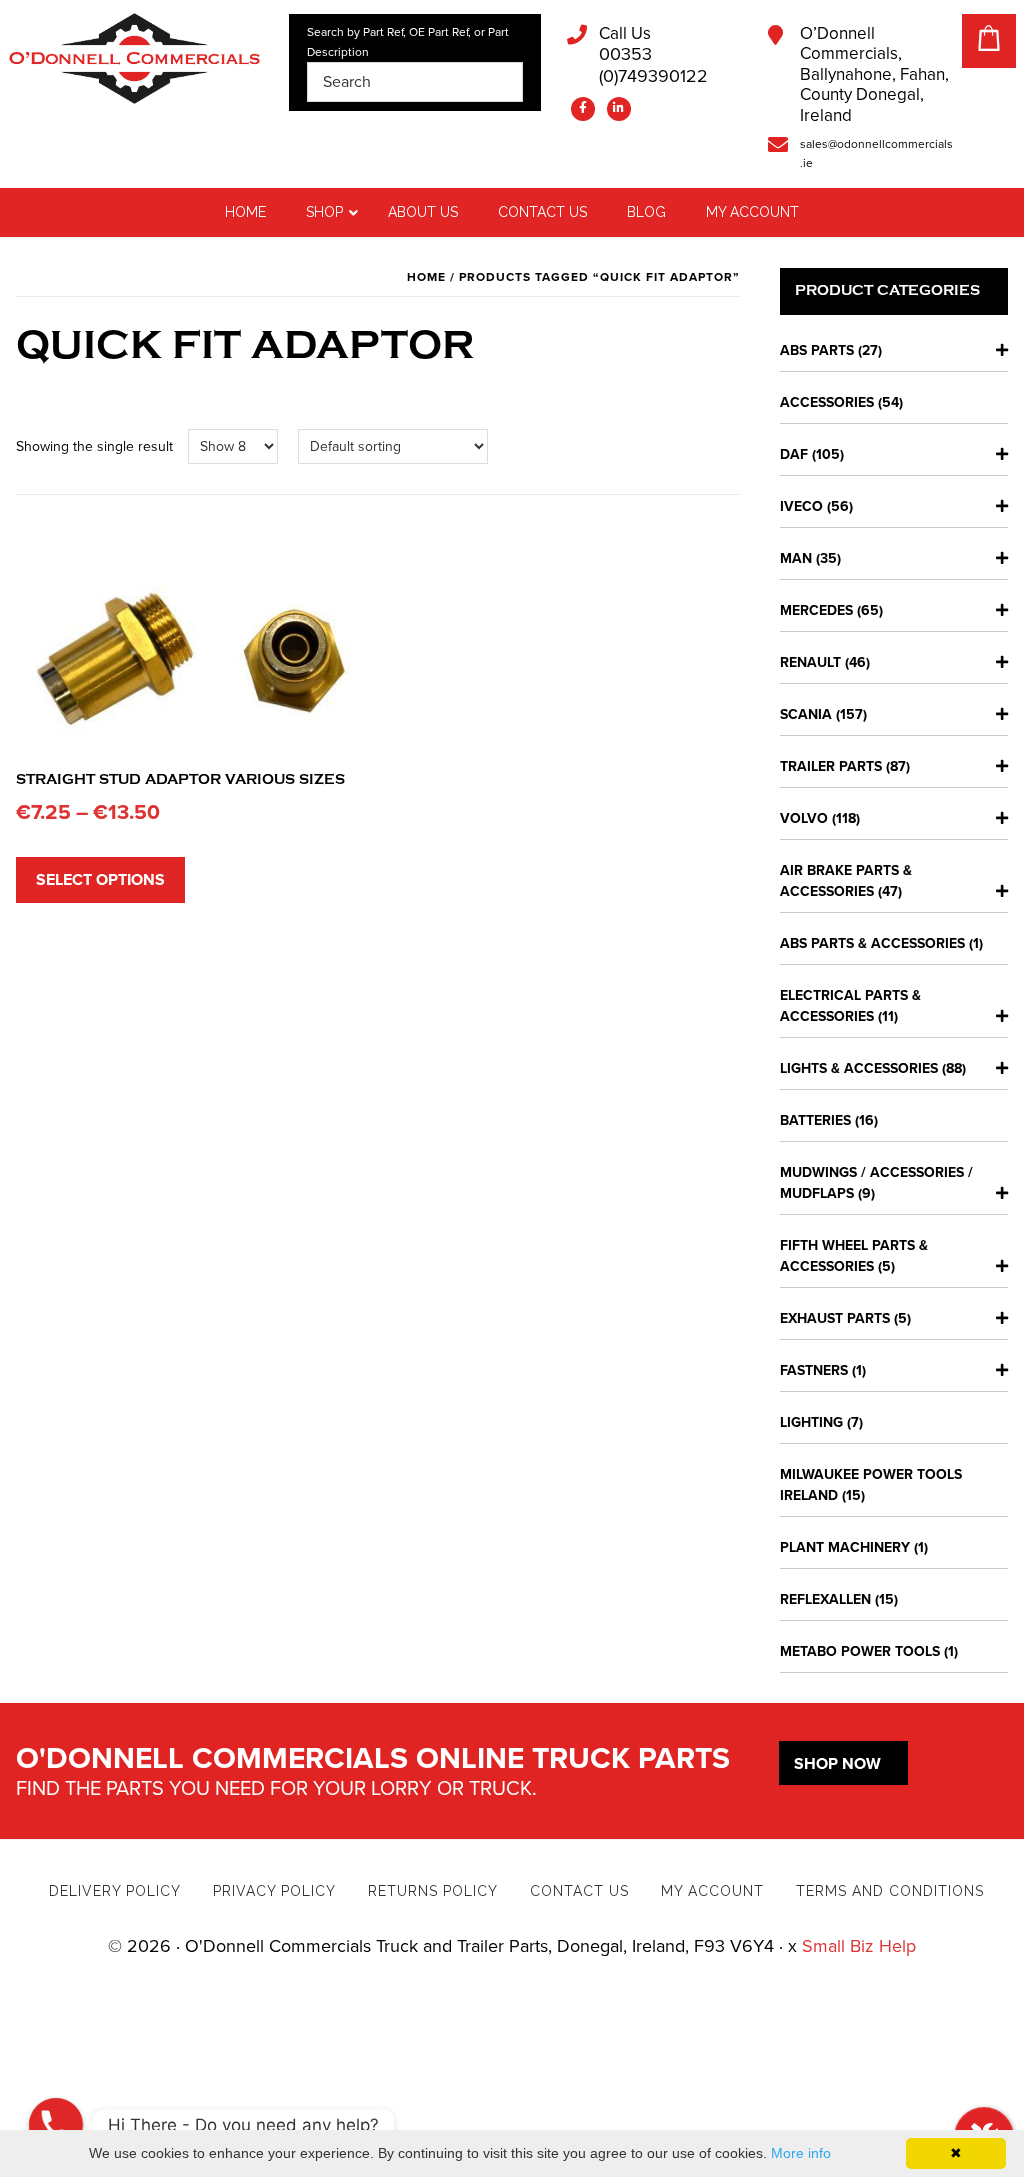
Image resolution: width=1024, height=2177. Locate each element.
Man (796, 558)
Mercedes (816, 610)
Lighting (811, 1422)
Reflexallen (825, 1599)
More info (801, 2153)
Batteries (815, 1120)
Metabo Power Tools (860, 1651)
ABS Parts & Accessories (872, 943)
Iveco (801, 506)
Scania (806, 714)
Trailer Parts (831, 766)
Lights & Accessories (859, 1068)
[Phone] (56, 2125)
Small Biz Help (859, 1946)
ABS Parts (817, 350)
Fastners (814, 1370)
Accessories (827, 402)
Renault (810, 662)
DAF (794, 454)
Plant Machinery (845, 1547)
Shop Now (837, 1764)
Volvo (804, 818)
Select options (100, 880)
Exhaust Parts (835, 1318)
